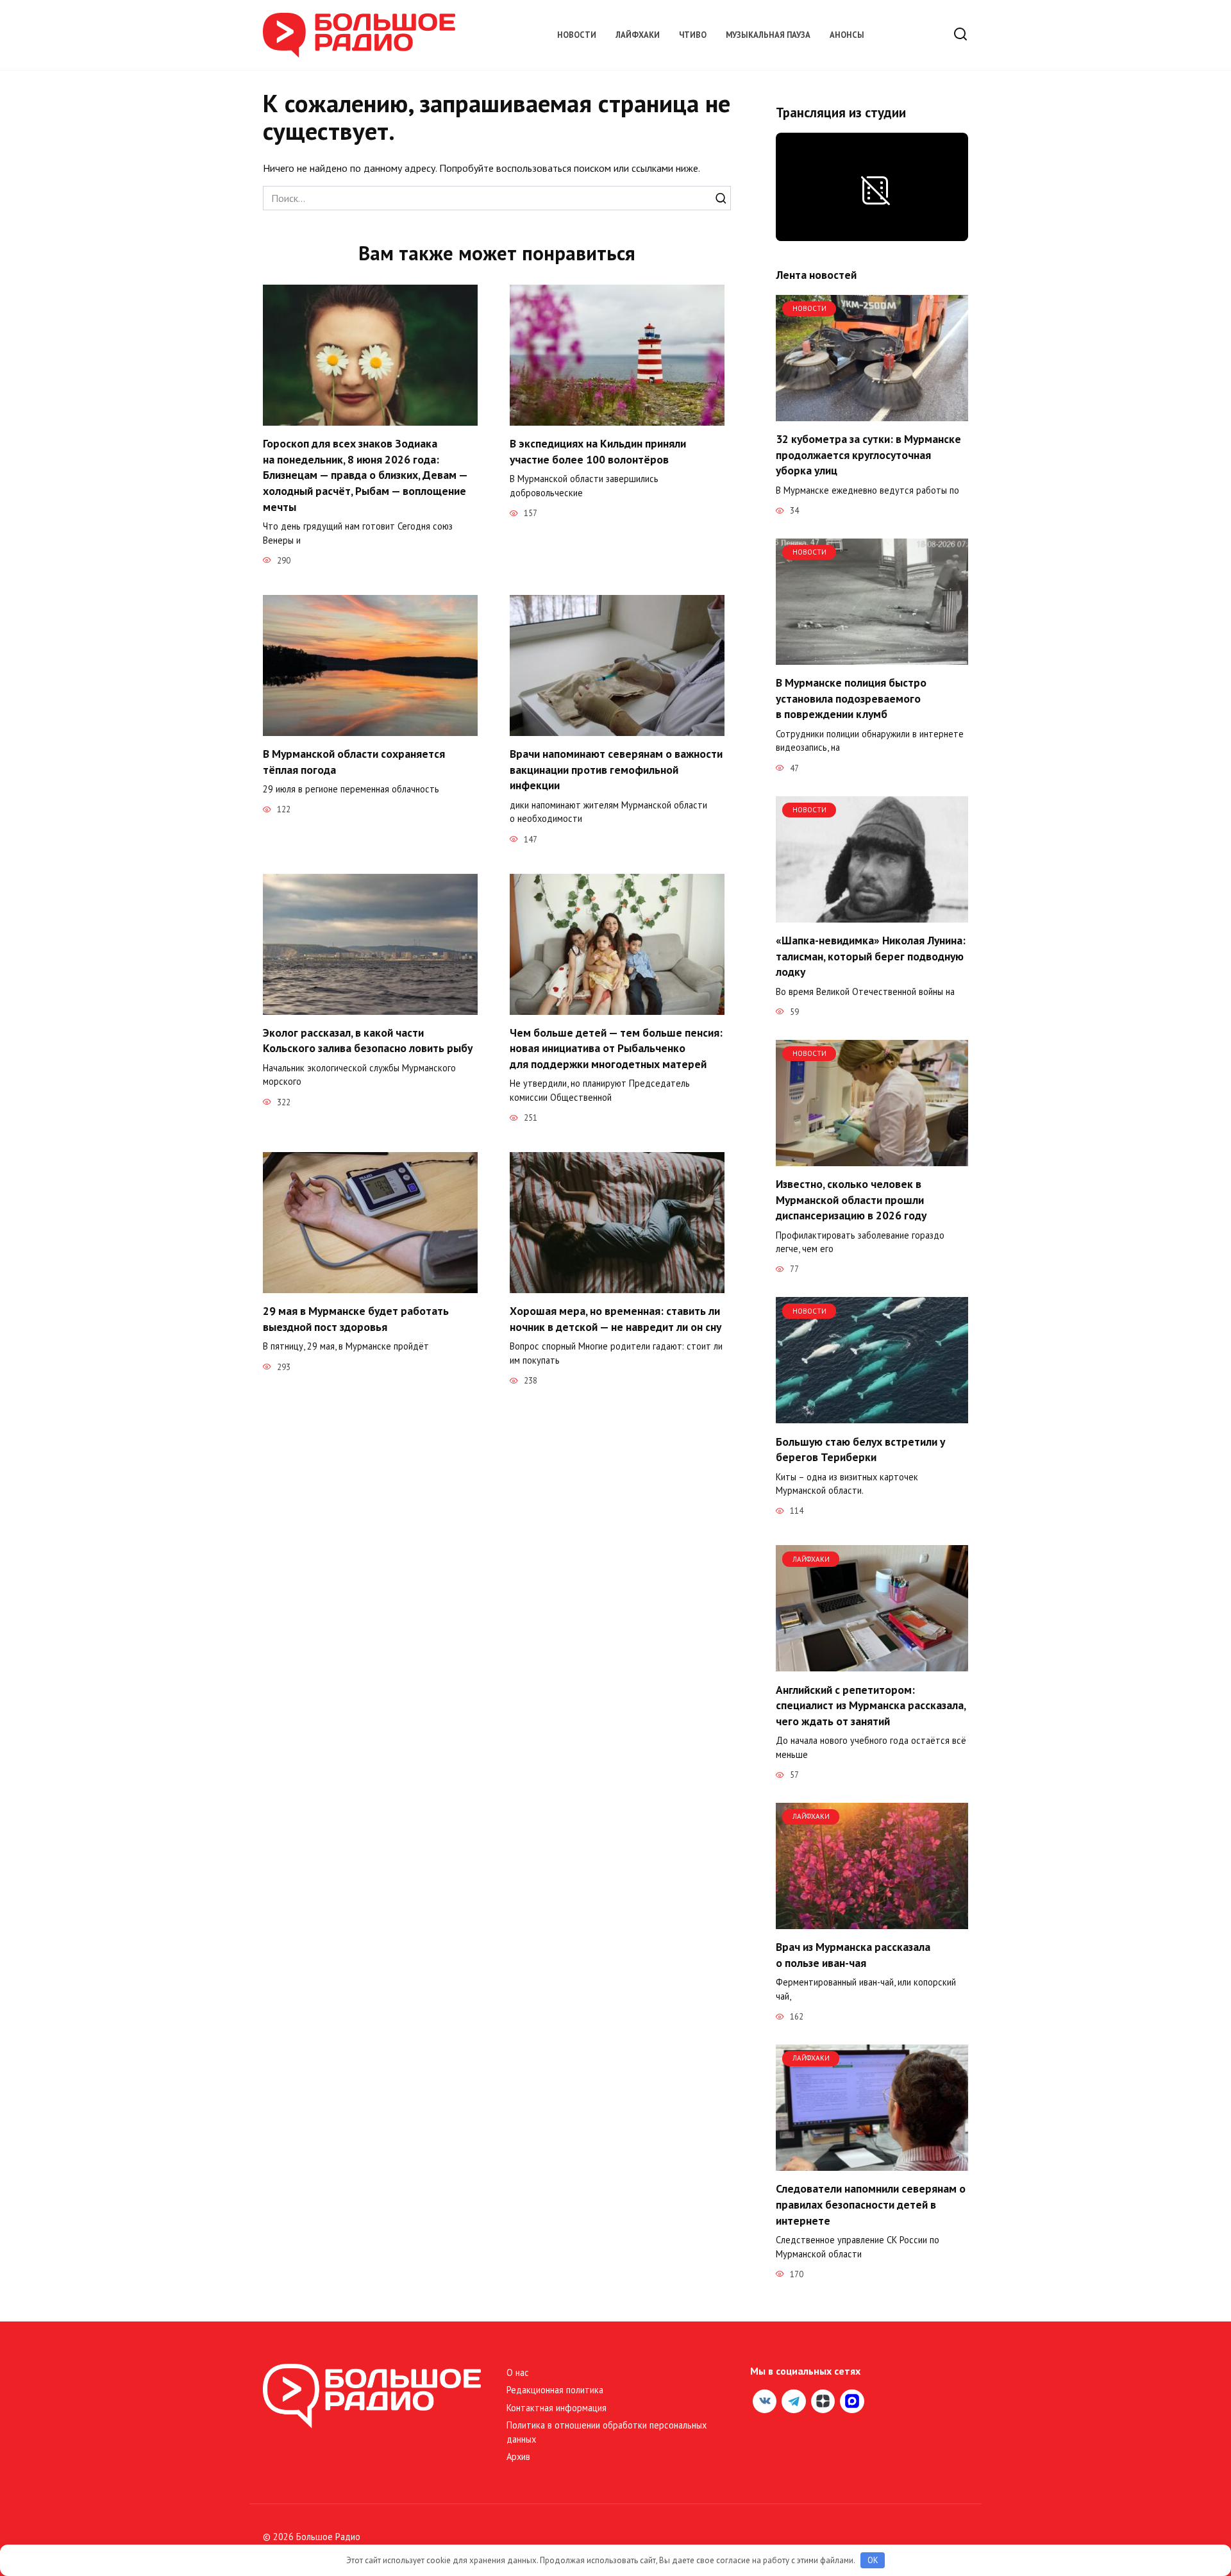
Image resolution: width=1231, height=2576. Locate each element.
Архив (518, 2456)
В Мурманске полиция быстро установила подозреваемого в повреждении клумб (851, 698)
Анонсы (847, 35)
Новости (577, 35)
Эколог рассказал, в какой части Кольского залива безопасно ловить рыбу (368, 1041)
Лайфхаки (638, 35)
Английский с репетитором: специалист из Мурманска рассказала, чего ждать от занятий (871, 1705)
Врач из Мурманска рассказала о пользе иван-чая (853, 1955)
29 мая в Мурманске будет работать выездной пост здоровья (356, 1319)
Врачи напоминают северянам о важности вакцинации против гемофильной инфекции (616, 769)
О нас (518, 2372)
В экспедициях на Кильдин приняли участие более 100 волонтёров (598, 451)
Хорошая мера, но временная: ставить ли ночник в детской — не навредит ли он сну (615, 1319)
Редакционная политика (555, 2390)
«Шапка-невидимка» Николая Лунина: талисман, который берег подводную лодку (871, 956)
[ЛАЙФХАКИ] (872, 1664)
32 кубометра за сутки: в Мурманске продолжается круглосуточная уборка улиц (868, 455)
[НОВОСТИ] (872, 414)
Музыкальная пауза (768, 35)
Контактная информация (557, 2408)
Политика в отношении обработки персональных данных (607, 2432)
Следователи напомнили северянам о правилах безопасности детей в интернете (871, 2204)
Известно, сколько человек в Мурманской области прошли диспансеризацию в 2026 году (851, 1200)
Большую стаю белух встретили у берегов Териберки (860, 1449)
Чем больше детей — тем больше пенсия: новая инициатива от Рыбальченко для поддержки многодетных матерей (616, 1048)
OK (873, 2560)
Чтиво (693, 35)
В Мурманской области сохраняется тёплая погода (354, 762)
